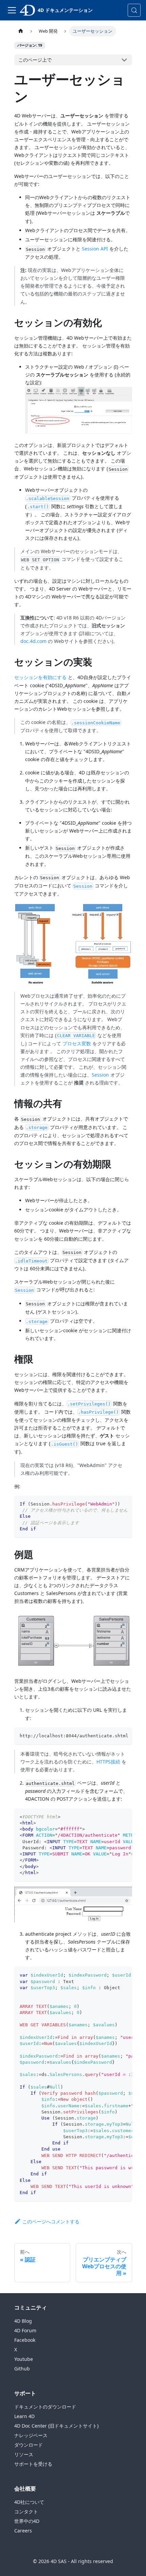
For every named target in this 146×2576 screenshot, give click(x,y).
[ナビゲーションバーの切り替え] (12, 10)
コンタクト (26, 2511)
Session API (95, 249)
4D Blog (23, 2321)
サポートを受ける (33, 2464)
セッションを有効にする (40, 677)
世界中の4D (27, 2521)
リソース (24, 2454)
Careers (23, 2531)
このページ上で (35, 60)
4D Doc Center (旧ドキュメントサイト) (56, 2426)
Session (100, 1075)
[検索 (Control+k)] (134, 10)
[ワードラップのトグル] (111, 1504)
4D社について (29, 2502)
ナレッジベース (31, 2435)
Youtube (24, 2359)
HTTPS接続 (108, 1762)
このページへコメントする (51, 2221)
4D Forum (25, 2330)
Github (22, 2369)
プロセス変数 (77, 1043)
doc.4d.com (33, 641)
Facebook (25, 2340)
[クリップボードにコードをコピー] (124, 1504)
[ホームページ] (21, 31)
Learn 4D (24, 2416)
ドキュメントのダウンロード (45, 2407)
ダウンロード (29, 2445)
